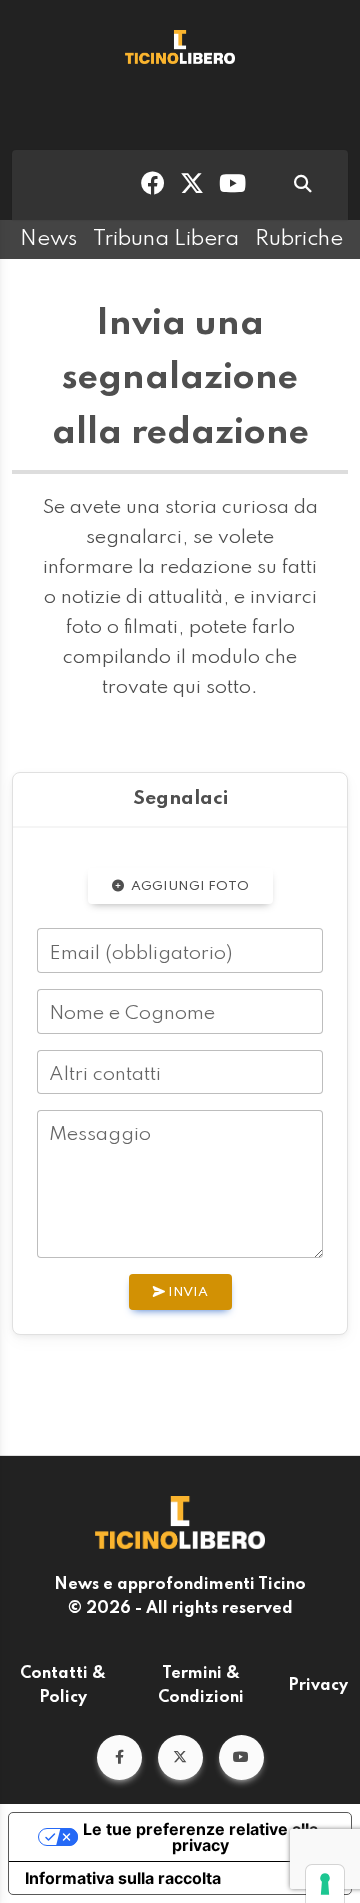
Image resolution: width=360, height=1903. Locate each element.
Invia (186, 1292)
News (48, 239)
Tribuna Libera (166, 239)
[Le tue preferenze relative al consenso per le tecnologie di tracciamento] (325, 1884)
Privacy (318, 1686)
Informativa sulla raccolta (123, 1878)
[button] (119, 1757)
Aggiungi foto (188, 886)
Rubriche (299, 239)
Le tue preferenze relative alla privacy (200, 1837)
